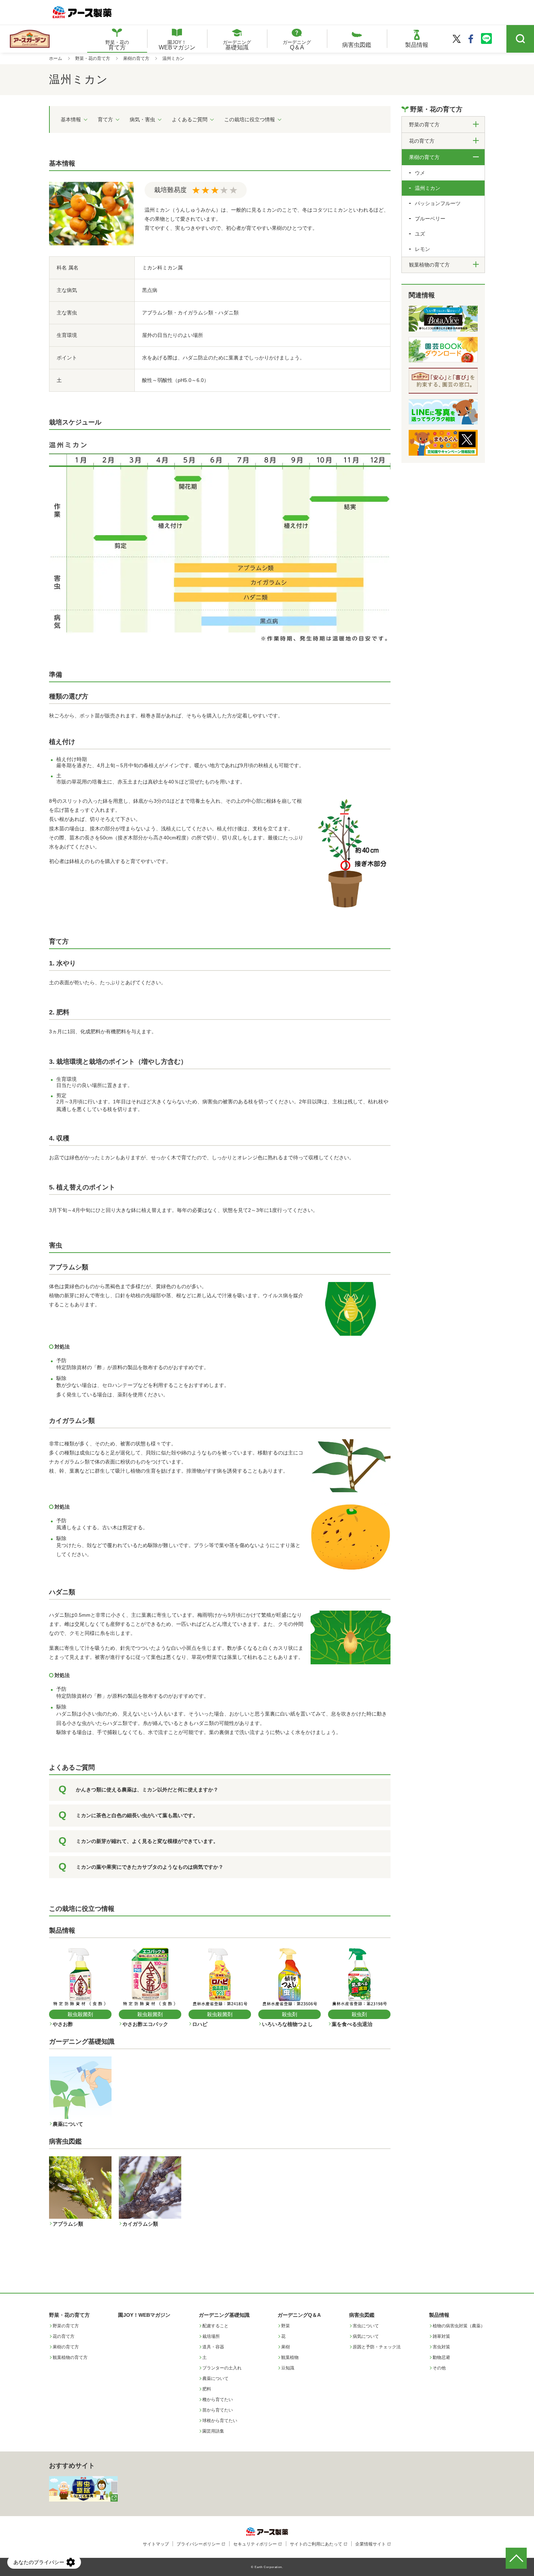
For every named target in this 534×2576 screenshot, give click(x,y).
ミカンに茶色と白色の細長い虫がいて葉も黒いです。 (137, 1815)
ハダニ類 (62, 1592)
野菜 (286, 2326)
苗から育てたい (218, 2410)
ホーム (56, 58)
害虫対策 (441, 2347)
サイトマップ (156, 2544)
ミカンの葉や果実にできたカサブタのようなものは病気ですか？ (150, 1867)
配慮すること (215, 2326)
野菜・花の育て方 (93, 58)
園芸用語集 (213, 2431)
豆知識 (288, 2368)
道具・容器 (213, 2347)
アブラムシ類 (69, 1267)
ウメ (420, 173)
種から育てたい (218, 2400)
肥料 (207, 2389)
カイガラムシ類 (72, 1421)
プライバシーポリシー (198, 2544)
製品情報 (439, 2315)
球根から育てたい (220, 2421)
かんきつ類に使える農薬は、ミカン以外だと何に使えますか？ (147, 1790)
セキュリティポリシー (255, 2544)
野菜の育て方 (66, 2326)
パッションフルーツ (438, 203)
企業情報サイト (371, 2544)
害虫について (366, 2326)
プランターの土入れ (222, 2368)
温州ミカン (428, 188)
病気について (366, 2336)
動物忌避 (441, 2357)
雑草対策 (441, 2336)
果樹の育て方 (136, 58)
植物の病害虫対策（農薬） (459, 2326)
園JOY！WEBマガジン (144, 2315)
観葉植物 (290, 2357)
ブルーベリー (430, 219)
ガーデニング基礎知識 (224, 2315)
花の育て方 (64, 2336)
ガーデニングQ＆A (299, 2315)
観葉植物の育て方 (70, 2357)
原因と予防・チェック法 (377, 2347)
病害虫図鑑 (362, 2315)
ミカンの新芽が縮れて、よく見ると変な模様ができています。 (147, 1841)
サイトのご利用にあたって (316, 2544)
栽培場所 (211, 2336)
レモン (422, 249)
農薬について (215, 2378)
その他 (439, 2368)
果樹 (286, 2347)
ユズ (420, 234)
